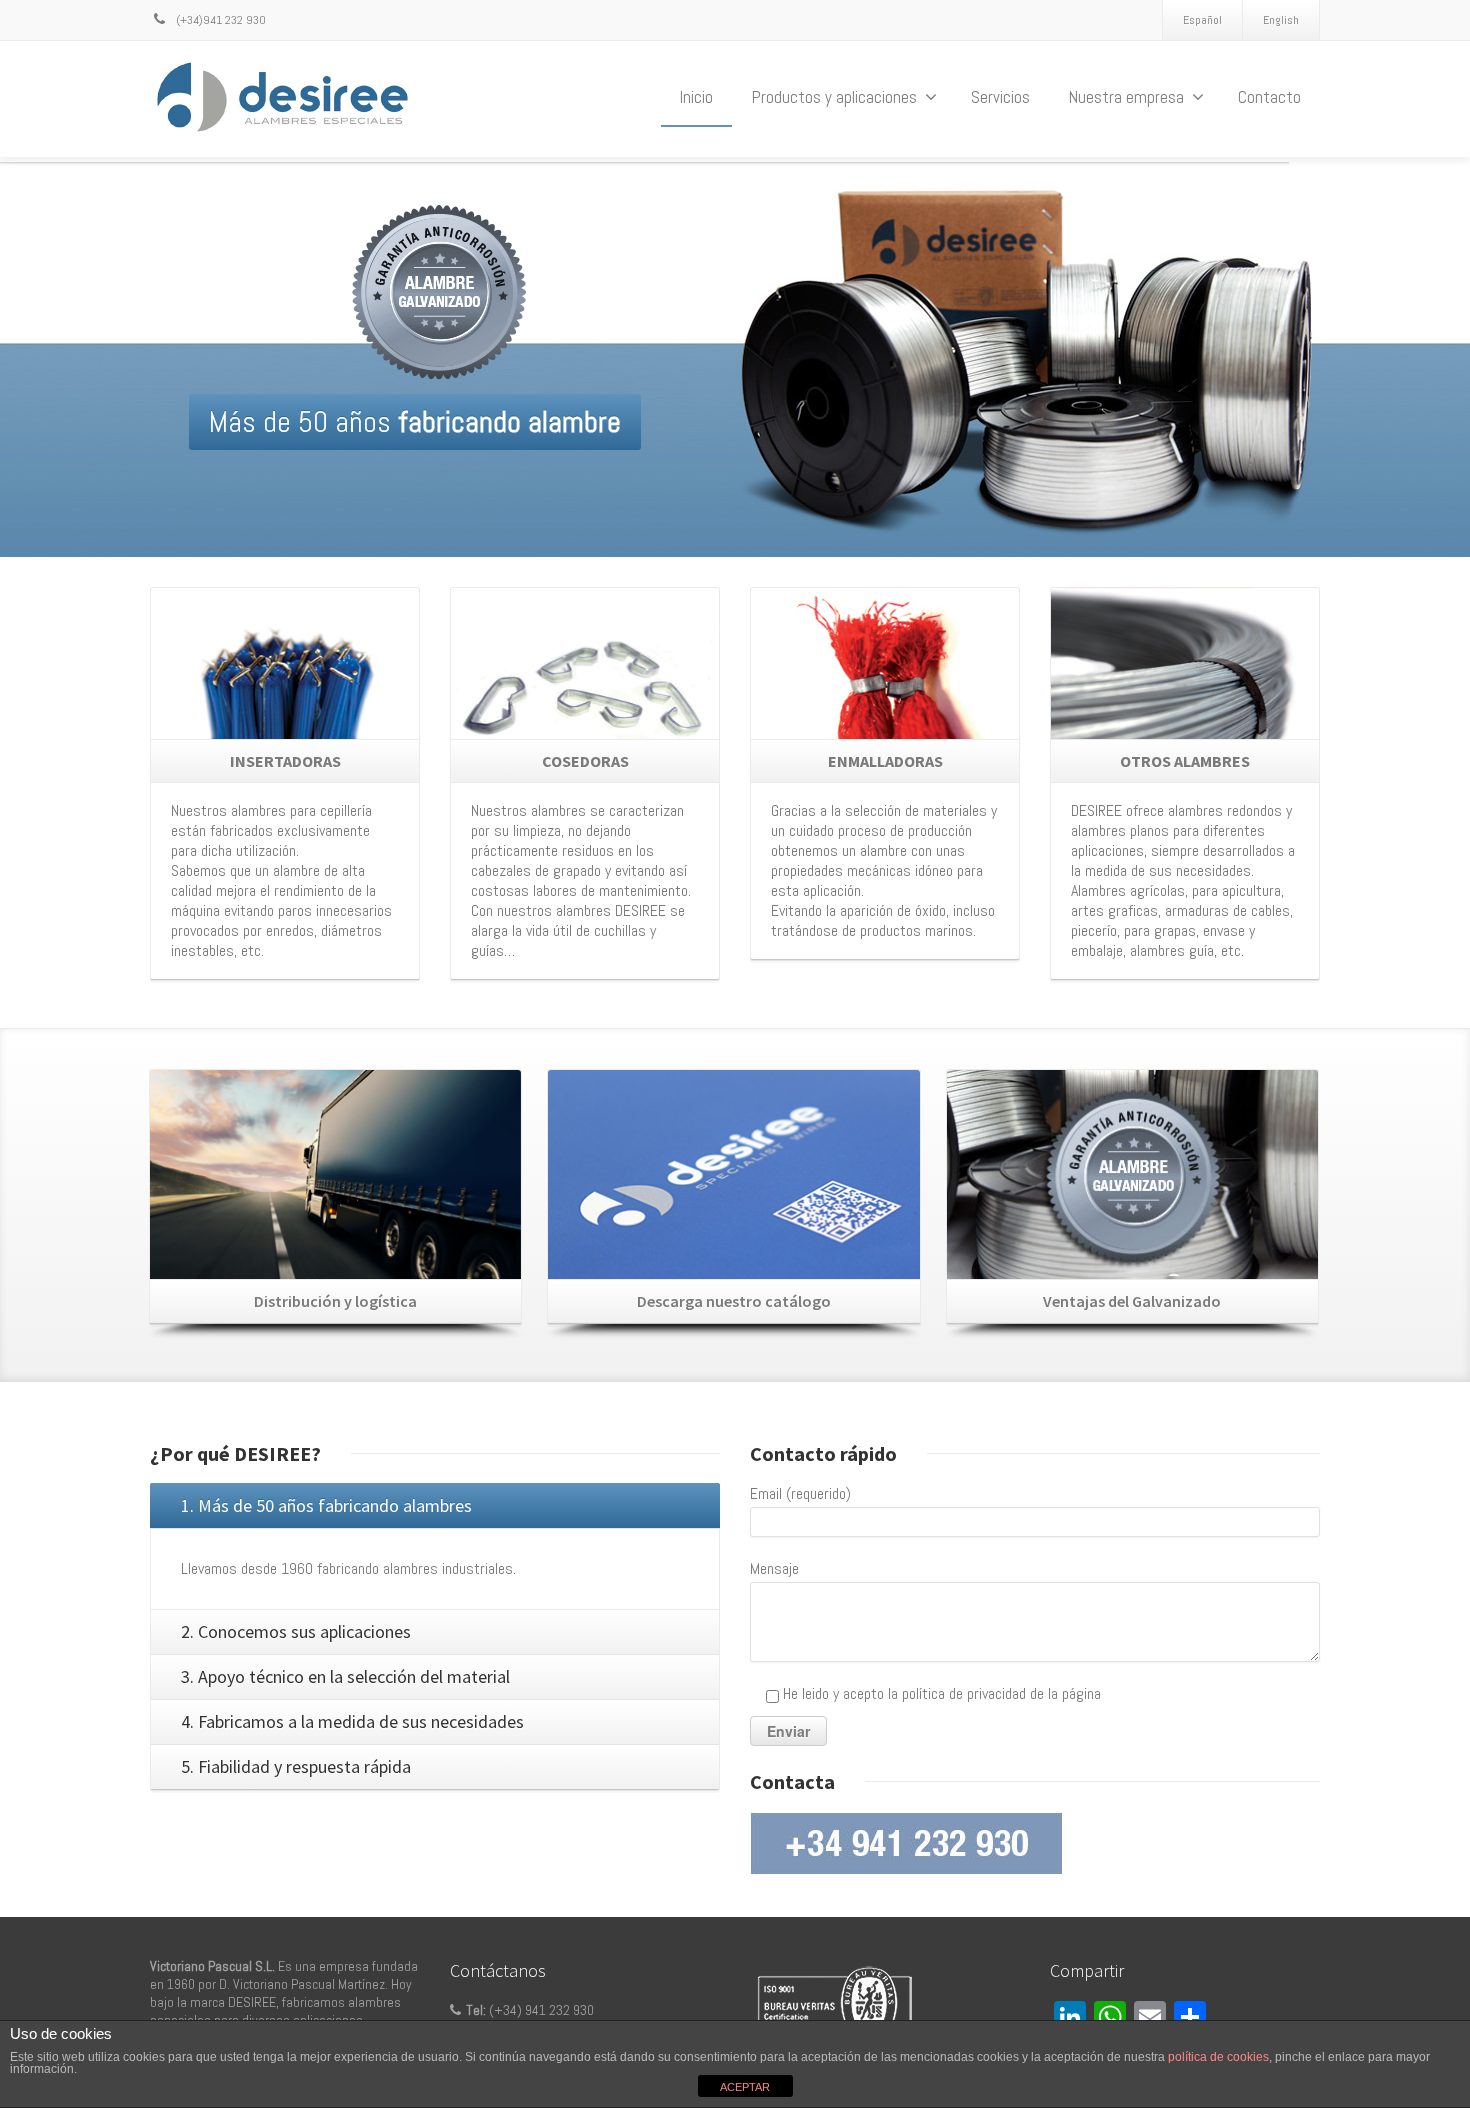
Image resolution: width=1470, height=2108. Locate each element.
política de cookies (1218, 2057)
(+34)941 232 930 (219, 20)
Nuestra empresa (1126, 97)
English (1281, 20)
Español (1202, 20)
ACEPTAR (745, 2087)
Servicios (1000, 97)
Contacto (1269, 97)
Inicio (696, 97)
